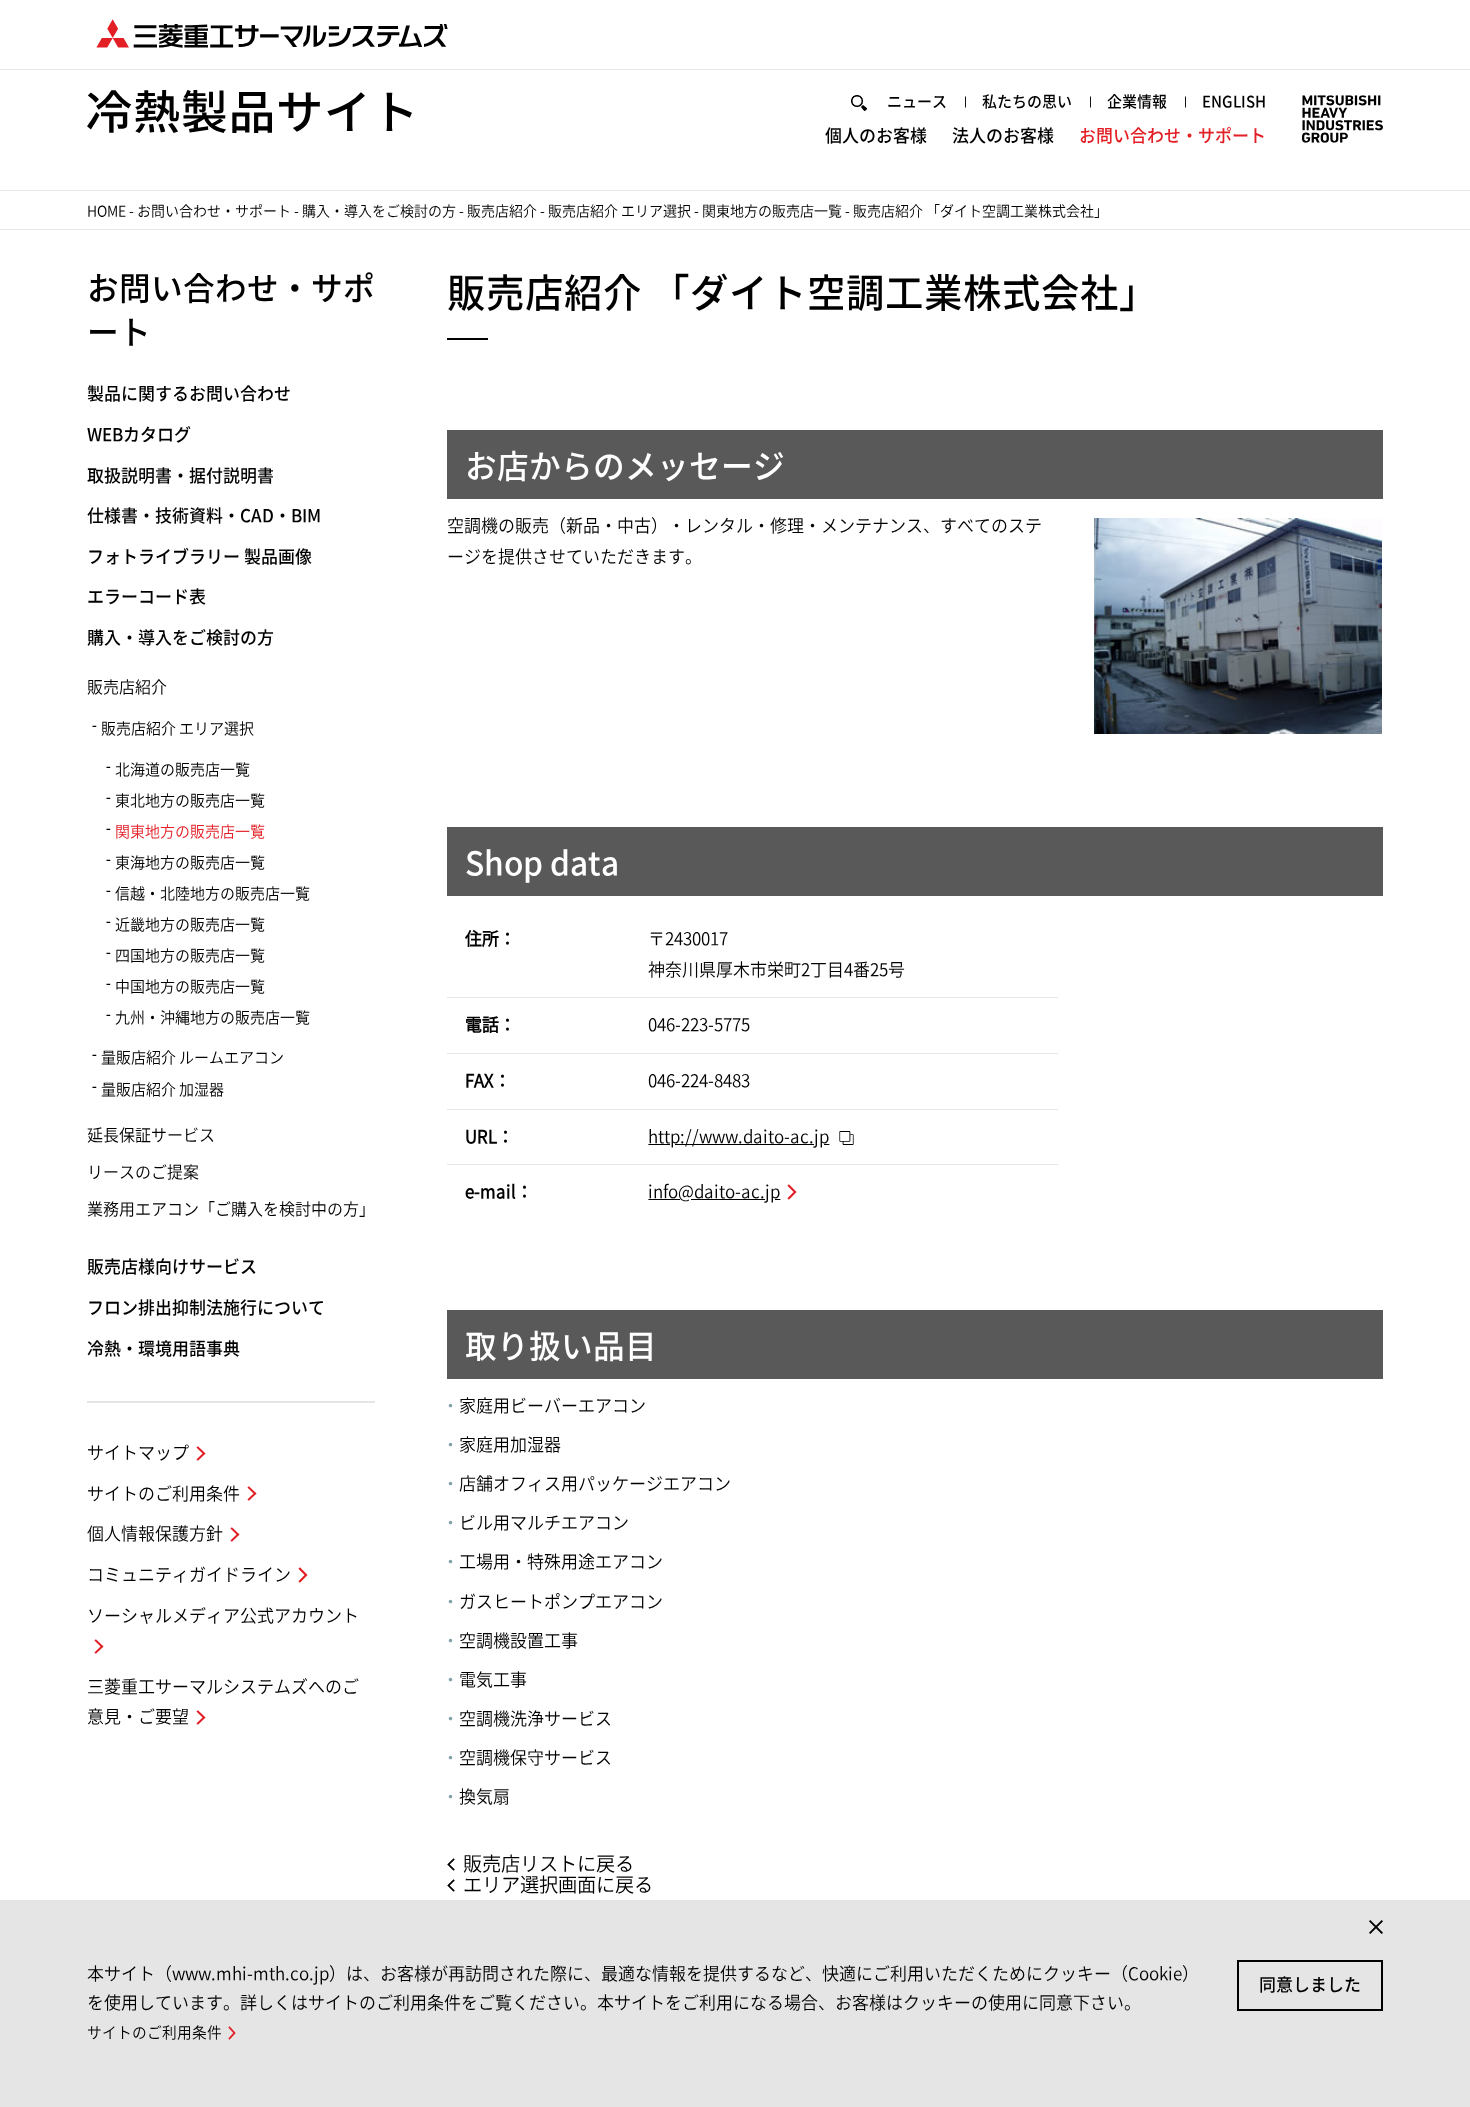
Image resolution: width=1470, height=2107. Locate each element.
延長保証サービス (151, 1135)
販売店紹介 (502, 211)
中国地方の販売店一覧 (190, 986)
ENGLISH (1234, 101)
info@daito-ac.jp (714, 1191)
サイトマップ (138, 1452)
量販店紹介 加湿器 (162, 1089)
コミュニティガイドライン (189, 1574)
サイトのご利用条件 (163, 1493)
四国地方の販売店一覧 (190, 955)
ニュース (917, 101)
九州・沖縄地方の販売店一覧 (212, 1017)
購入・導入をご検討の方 (379, 211)
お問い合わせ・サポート (1172, 135)
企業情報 (1137, 101)
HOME (106, 211)
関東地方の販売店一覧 (772, 211)
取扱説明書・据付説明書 (180, 475)
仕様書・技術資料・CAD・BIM (204, 515)
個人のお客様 (876, 135)
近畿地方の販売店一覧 (190, 924)
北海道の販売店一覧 (182, 769)
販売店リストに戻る (548, 1863)
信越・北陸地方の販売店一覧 (212, 893)
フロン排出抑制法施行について (206, 1307)
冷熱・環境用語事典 (163, 1348)
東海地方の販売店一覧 (190, 862)
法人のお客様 (1003, 135)
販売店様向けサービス (172, 1266)
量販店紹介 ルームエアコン (192, 1057)
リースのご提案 (143, 1172)
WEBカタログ (139, 434)
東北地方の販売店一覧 (190, 800)
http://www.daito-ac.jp (738, 1136)
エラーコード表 (146, 596)
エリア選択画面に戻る (558, 1884)
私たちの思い (1027, 101)
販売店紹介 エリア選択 (619, 211)
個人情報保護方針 (155, 1533)
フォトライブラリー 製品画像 (199, 556)
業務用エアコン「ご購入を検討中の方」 (231, 1209)
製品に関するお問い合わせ (189, 393)
